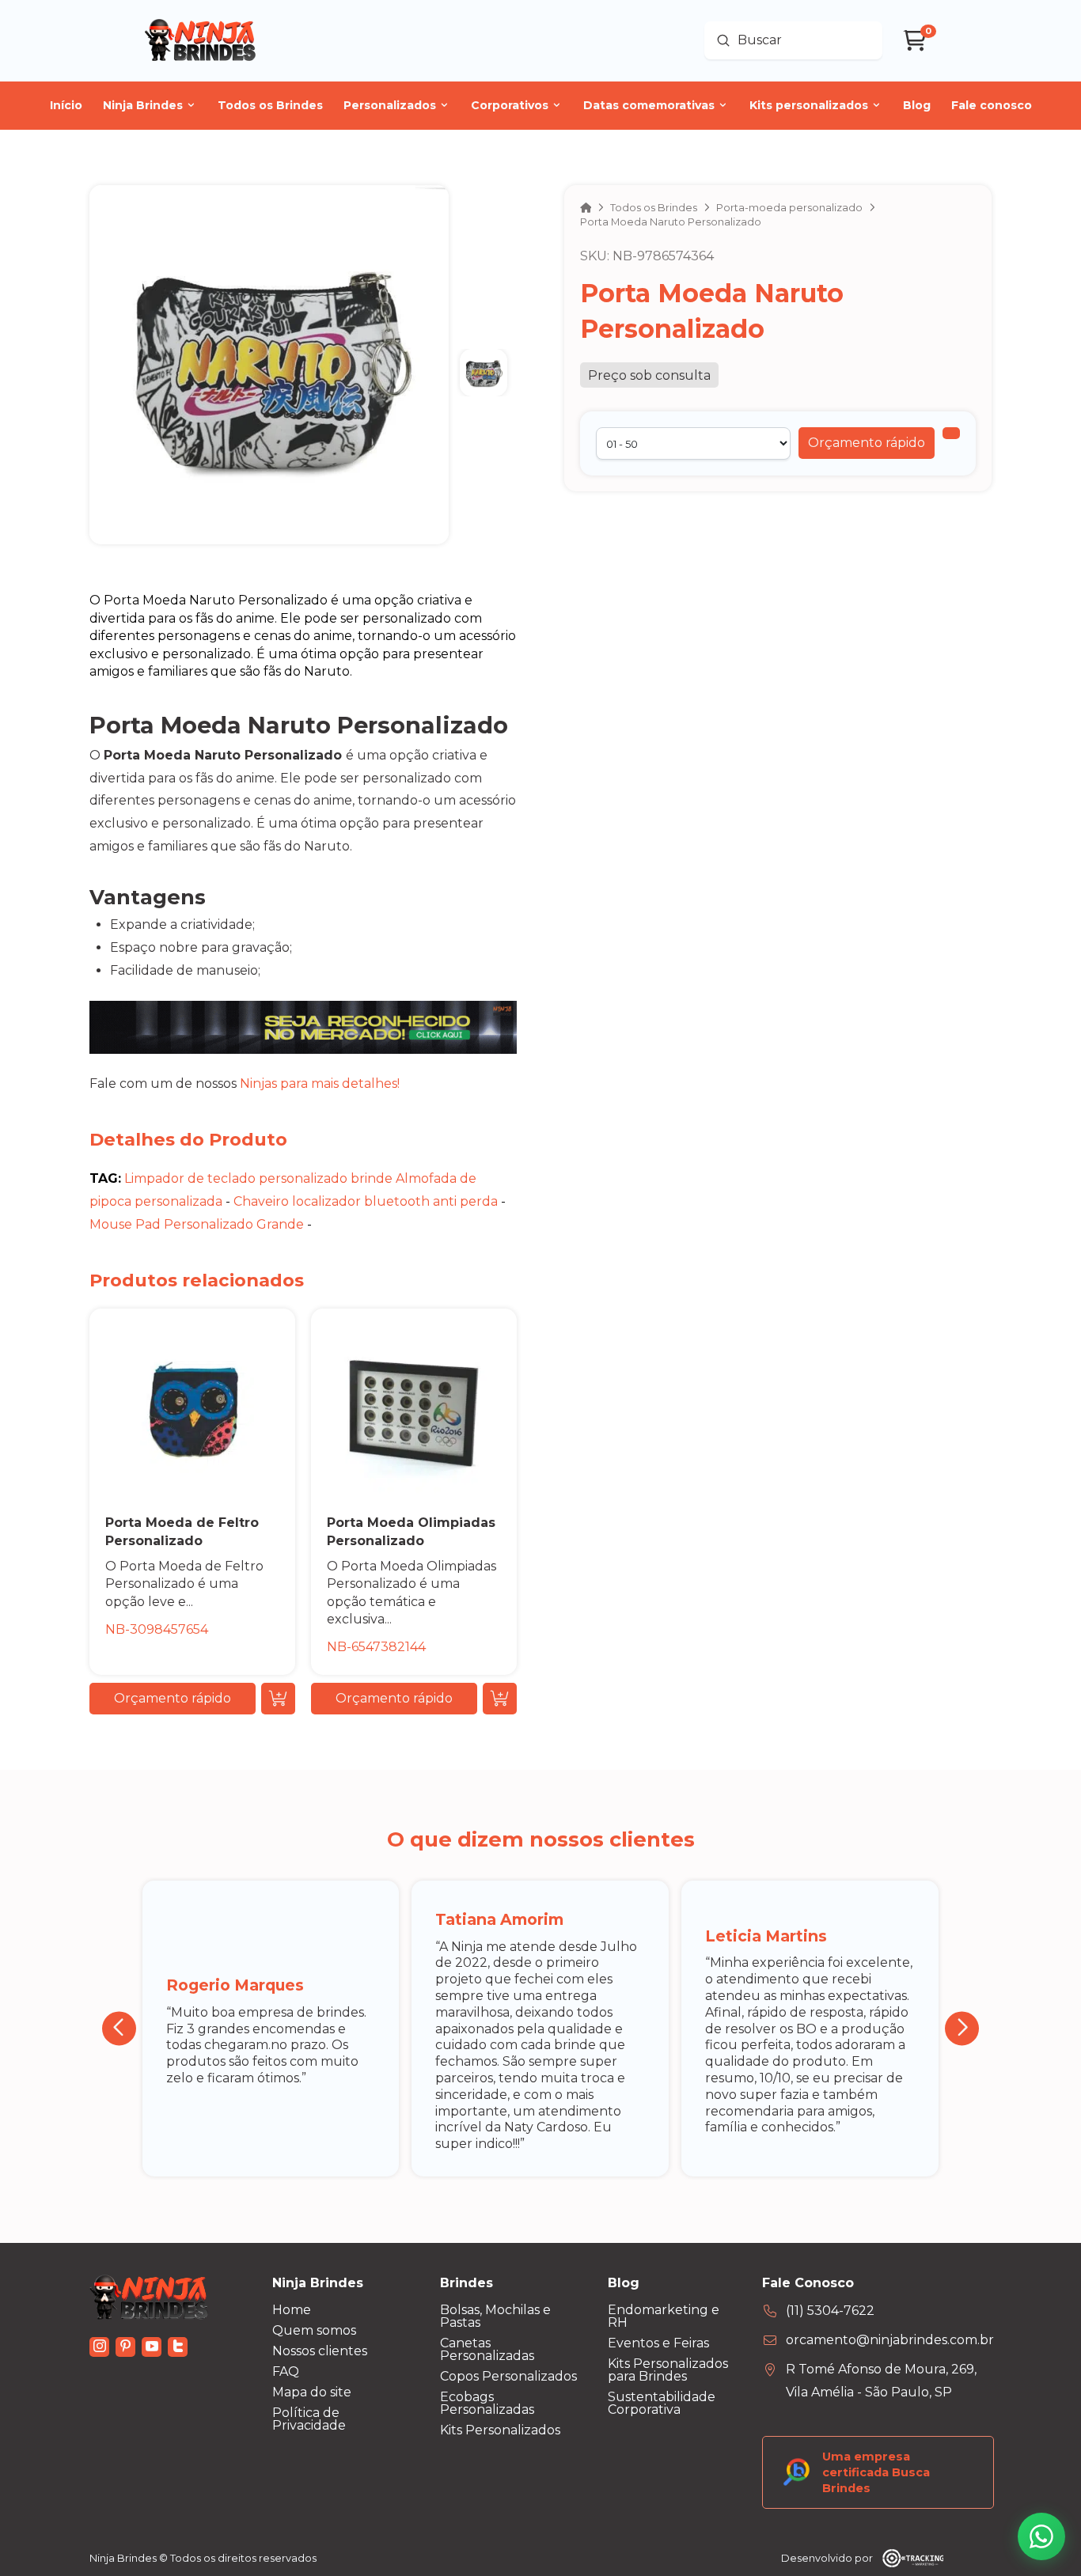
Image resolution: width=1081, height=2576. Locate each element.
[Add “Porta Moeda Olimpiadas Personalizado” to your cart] (500, 1699)
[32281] (951, 433)
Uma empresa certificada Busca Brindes (876, 2472)
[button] (867, 443)
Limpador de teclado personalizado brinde (258, 1178)
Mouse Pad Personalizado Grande (197, 1224)
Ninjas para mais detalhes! (320, 1083)
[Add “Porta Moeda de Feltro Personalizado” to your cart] (278, 1699)
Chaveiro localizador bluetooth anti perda (366, 1201)
